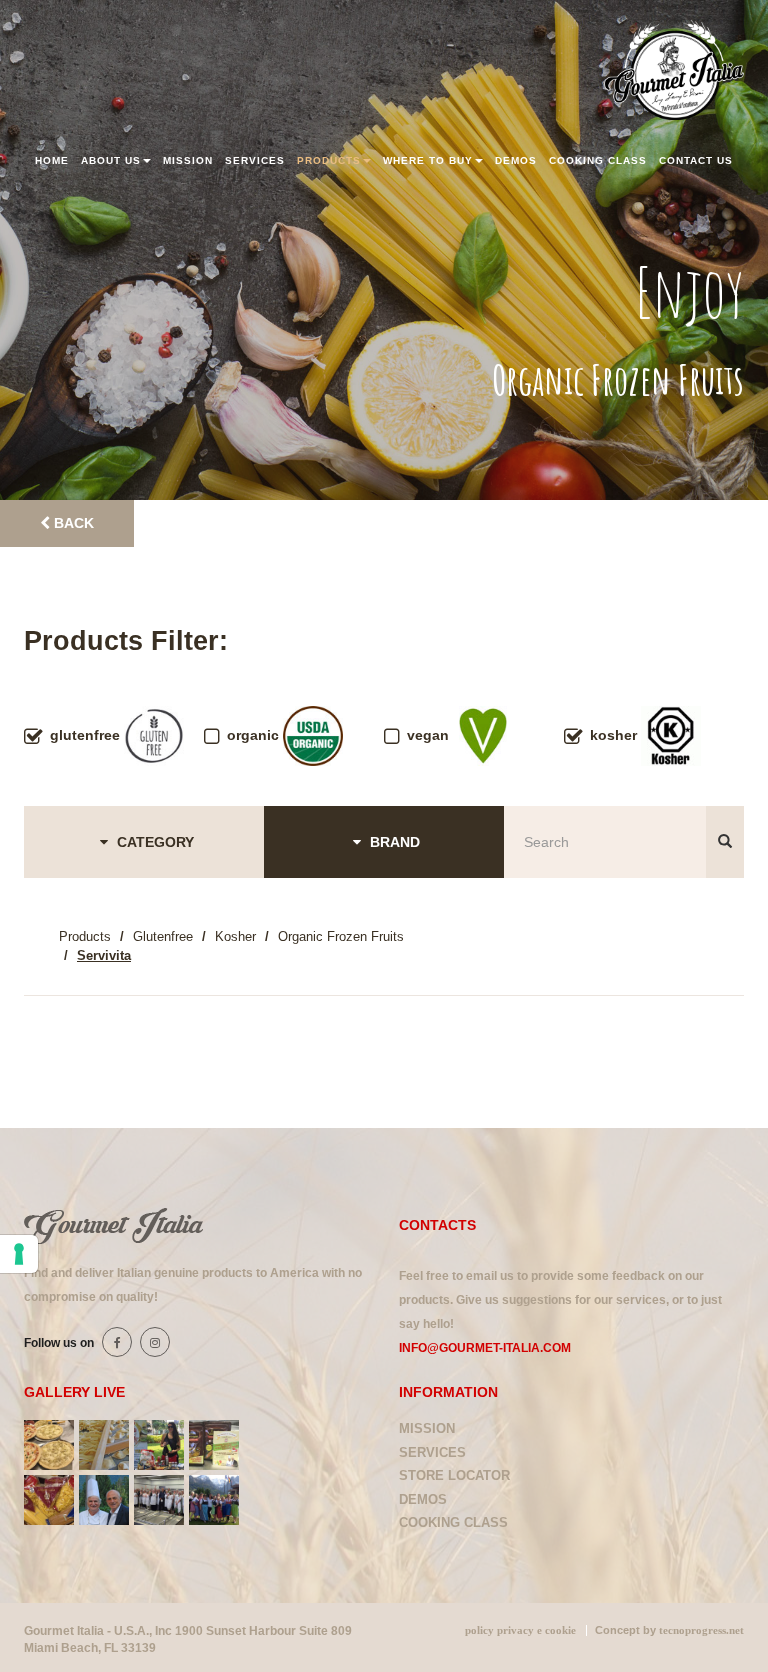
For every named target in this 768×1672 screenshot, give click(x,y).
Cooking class (598, 160)
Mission (188, 160)
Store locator (454, 1475)
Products (329, 160)
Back (72, 523)
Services (255, 160)
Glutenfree (163, 936)
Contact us (696, 160)
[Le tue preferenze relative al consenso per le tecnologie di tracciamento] (19, 1254)
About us (111, 160)
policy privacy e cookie (520, 1630)
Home (52, 160)
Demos (516, 160)
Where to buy (428, 160)
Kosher (235, 936)
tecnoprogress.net (701, 1630)
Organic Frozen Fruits (341, 936)
